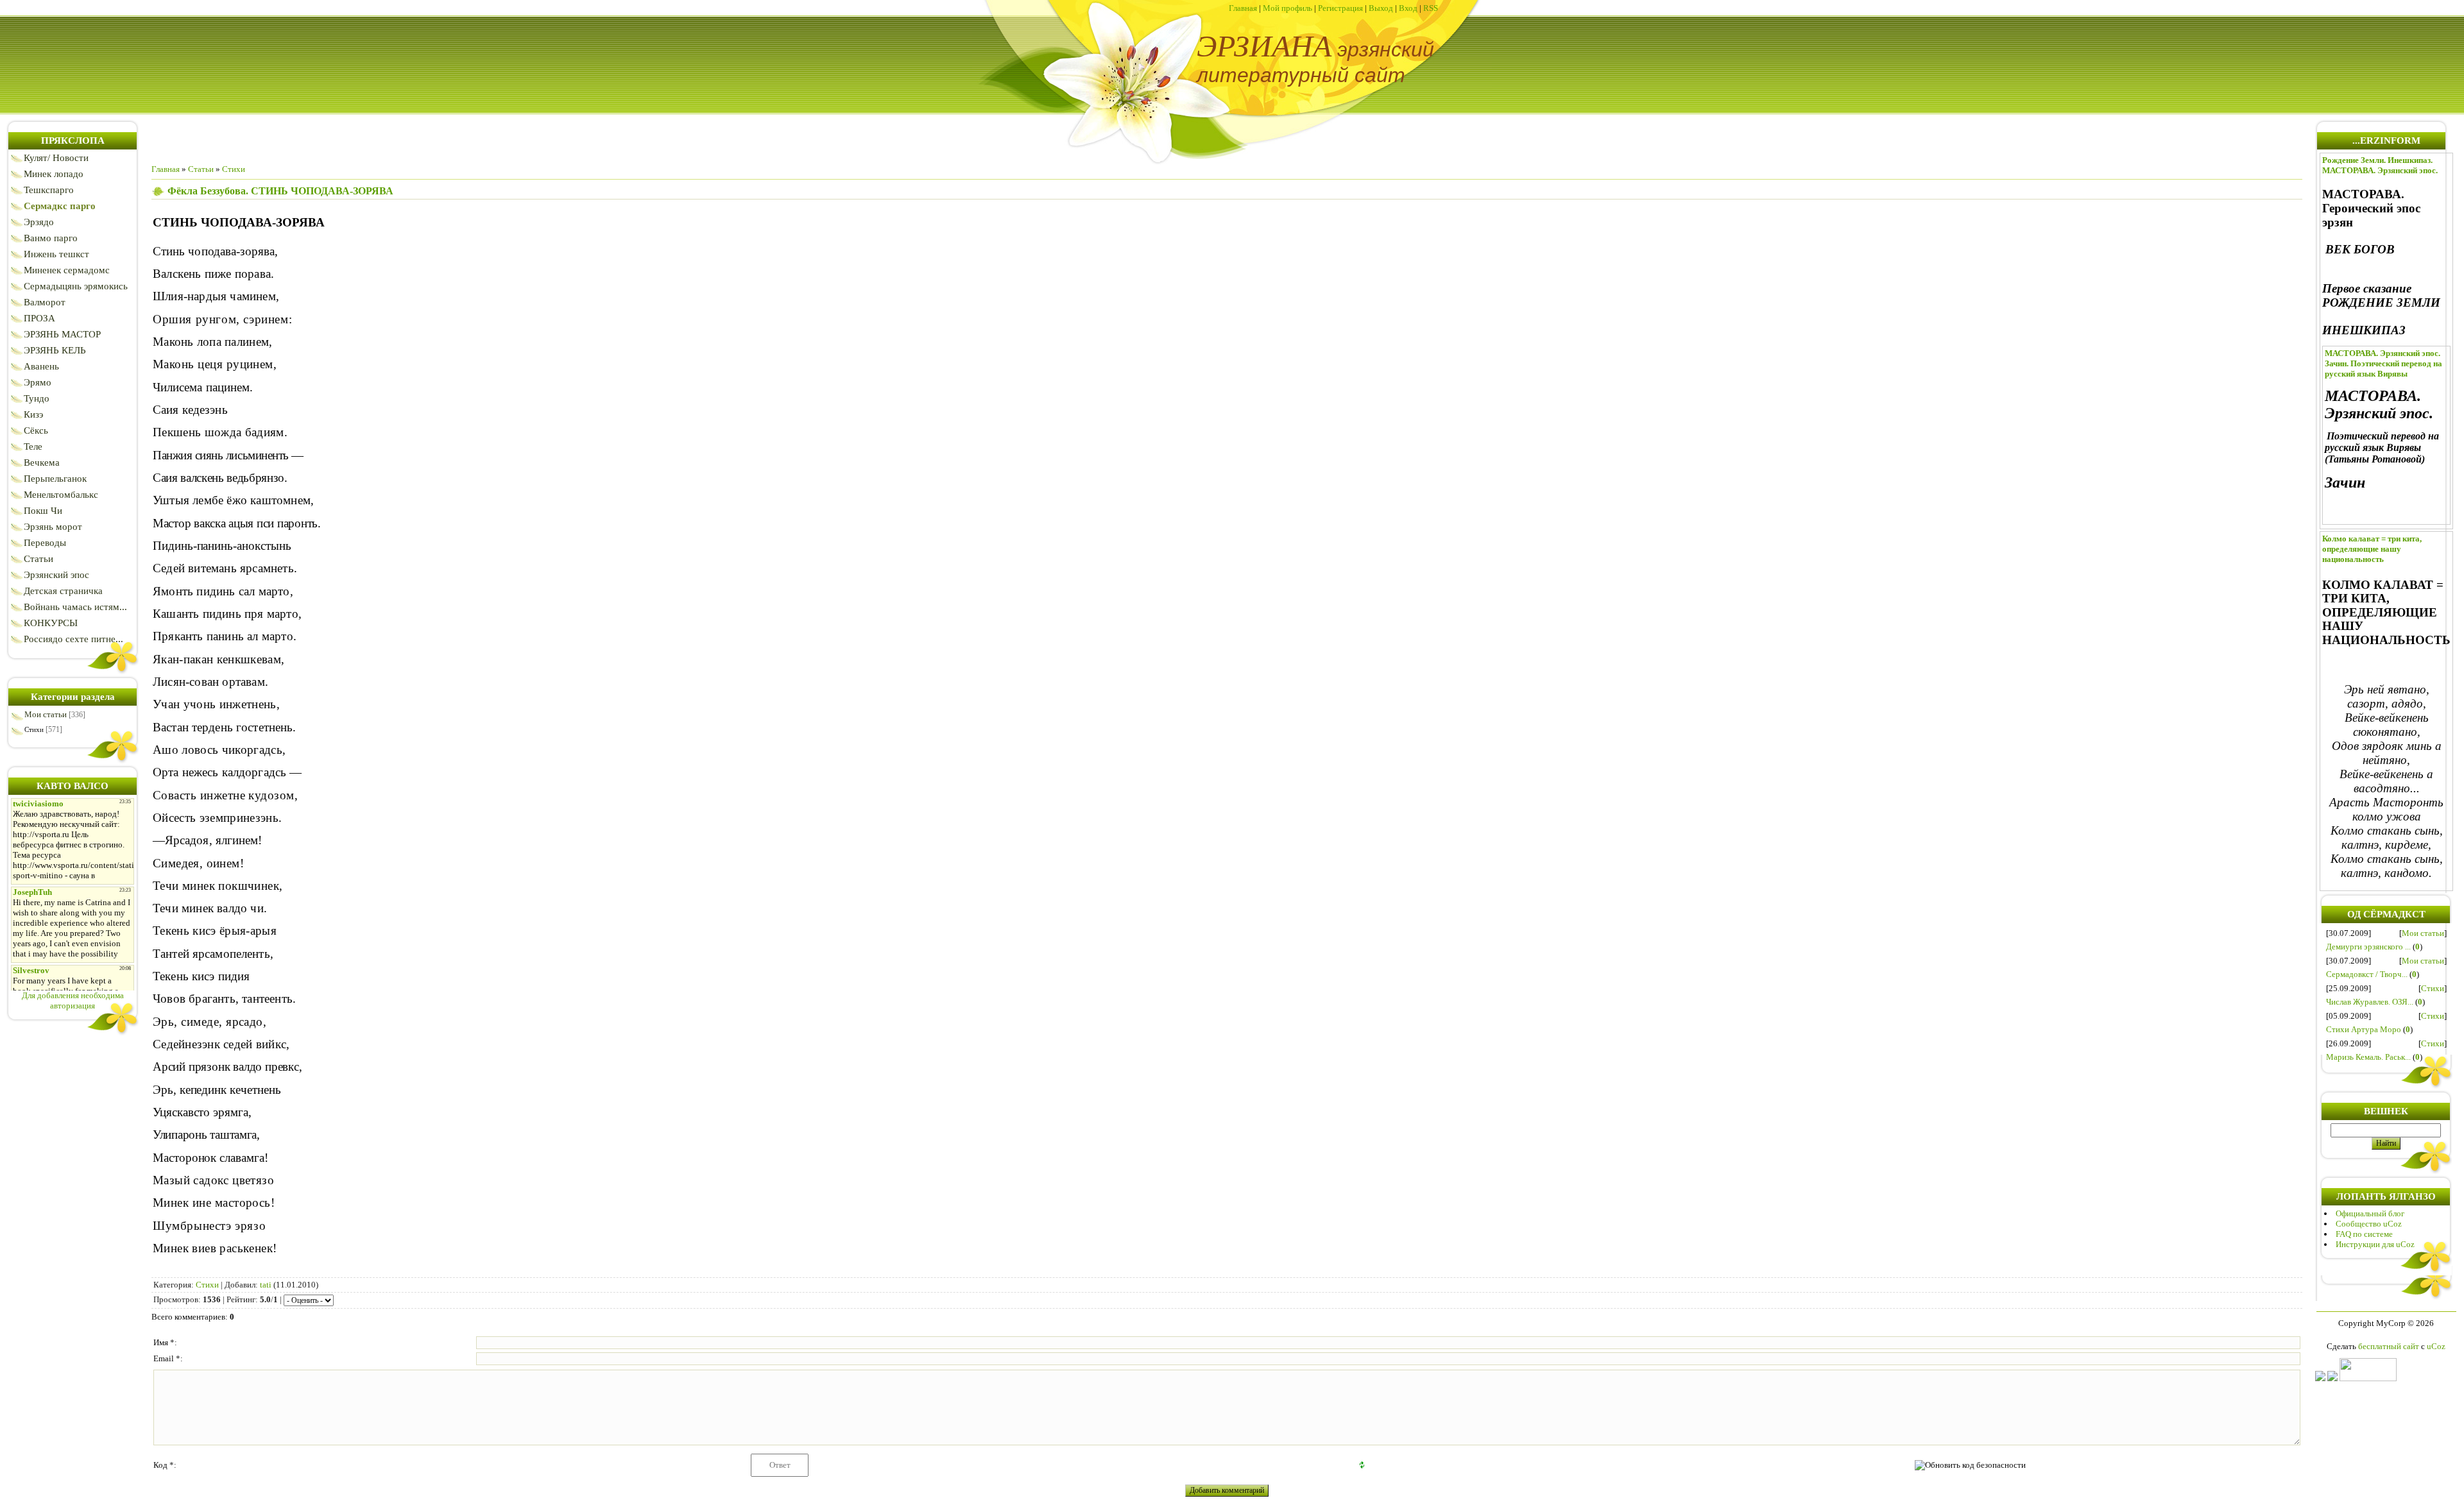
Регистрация (1340, 8)
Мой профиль (1288, 8)
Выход (1381, 8)
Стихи (34, 729)
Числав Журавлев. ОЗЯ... (2370, 1002)
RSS (1431, 8)
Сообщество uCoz (2369, 1224)
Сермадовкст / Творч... (2367, 974)
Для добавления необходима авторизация (73, 1000)
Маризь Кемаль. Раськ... (2368, 1057)
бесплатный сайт (2389, 1346)
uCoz (2436, 1346)
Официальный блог (2370, 1213)
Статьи (201, 169)
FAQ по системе (2364, 1234)
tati (266, 1285)
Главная (1243, 8)
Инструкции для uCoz (2375, 1244)
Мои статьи (46, 714)
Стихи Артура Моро (2364, 1029)
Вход (1408, 8)
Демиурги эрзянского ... (2368, 947)
